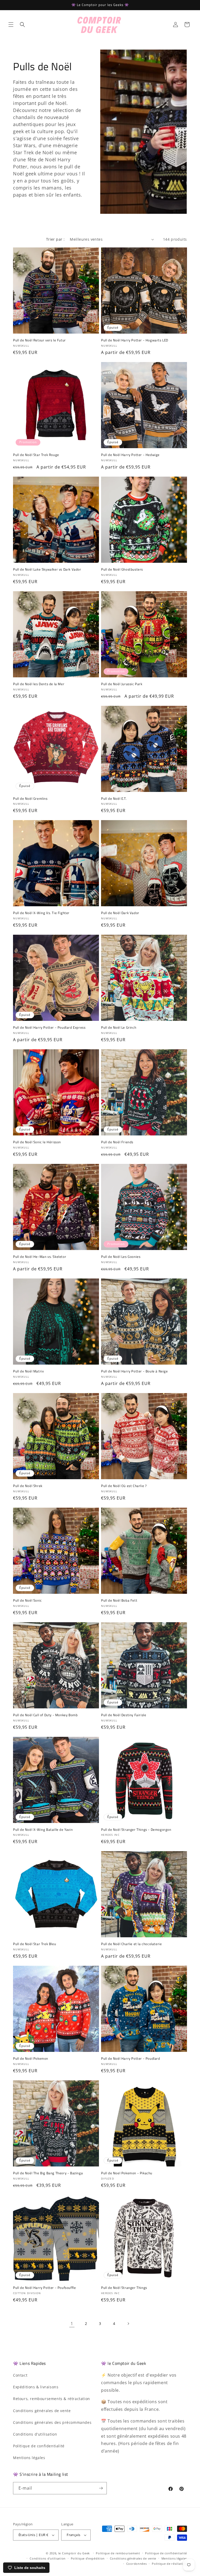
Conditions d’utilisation (48, 2558)
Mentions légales (29, 2458)
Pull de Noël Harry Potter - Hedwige (130, 455)
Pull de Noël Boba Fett (119, 1600)
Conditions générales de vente (42, 2411)
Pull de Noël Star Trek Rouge (36, 455)
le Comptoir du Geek (74, 2553)
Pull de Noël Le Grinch (119, 1028)
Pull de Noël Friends (117, 1142)
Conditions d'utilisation (35, 2434)
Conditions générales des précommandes (52, 2422)
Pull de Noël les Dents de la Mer (39, 684)
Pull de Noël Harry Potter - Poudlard (131, 2059)
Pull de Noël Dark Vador (120, 913)
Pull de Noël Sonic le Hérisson (37, 1142)
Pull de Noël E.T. (114, 799)
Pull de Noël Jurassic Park (122, 684)
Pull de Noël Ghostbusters (122, 569)
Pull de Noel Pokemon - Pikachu (127, 2173)
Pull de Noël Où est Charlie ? (124, 1486)
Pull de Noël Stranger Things (124, 2288)
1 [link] (72, 2324)
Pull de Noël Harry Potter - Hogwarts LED (135, 340)
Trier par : (55, 239)
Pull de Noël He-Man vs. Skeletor (40, 1257)
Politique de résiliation (169, 2564)
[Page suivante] (128, 2324)
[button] (11, 25)
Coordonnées (137, 2564)
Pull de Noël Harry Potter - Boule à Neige (135, 1371)
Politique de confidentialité (39, 2446)
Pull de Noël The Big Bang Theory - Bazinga (48, 2173)
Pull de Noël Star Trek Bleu (35, 1944)
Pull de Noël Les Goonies (121, 1257)
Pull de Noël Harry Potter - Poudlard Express (49, 1028)
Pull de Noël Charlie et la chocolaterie (131, 1944)
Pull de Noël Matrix (28, 1371)
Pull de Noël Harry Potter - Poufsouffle (44, 2288)
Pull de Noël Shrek (28, 1486)
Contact (20, 2375)
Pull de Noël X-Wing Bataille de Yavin (43, 1830)
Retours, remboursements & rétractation (52, 2399)
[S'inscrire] (101, 2488)
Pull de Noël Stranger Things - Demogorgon (136, 1830)
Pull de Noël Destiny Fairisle (124, 1715)
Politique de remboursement (118, 2553)
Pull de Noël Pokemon (31, 2059)
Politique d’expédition (88, 2558)
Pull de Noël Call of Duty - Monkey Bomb (45, 1715)
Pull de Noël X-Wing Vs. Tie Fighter (41, 913)
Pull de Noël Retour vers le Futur (39, 340)
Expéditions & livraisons (36, 2387)
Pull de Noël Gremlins (30, 799)
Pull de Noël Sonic (27, 1600)
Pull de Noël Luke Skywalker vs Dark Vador (47, 569)
